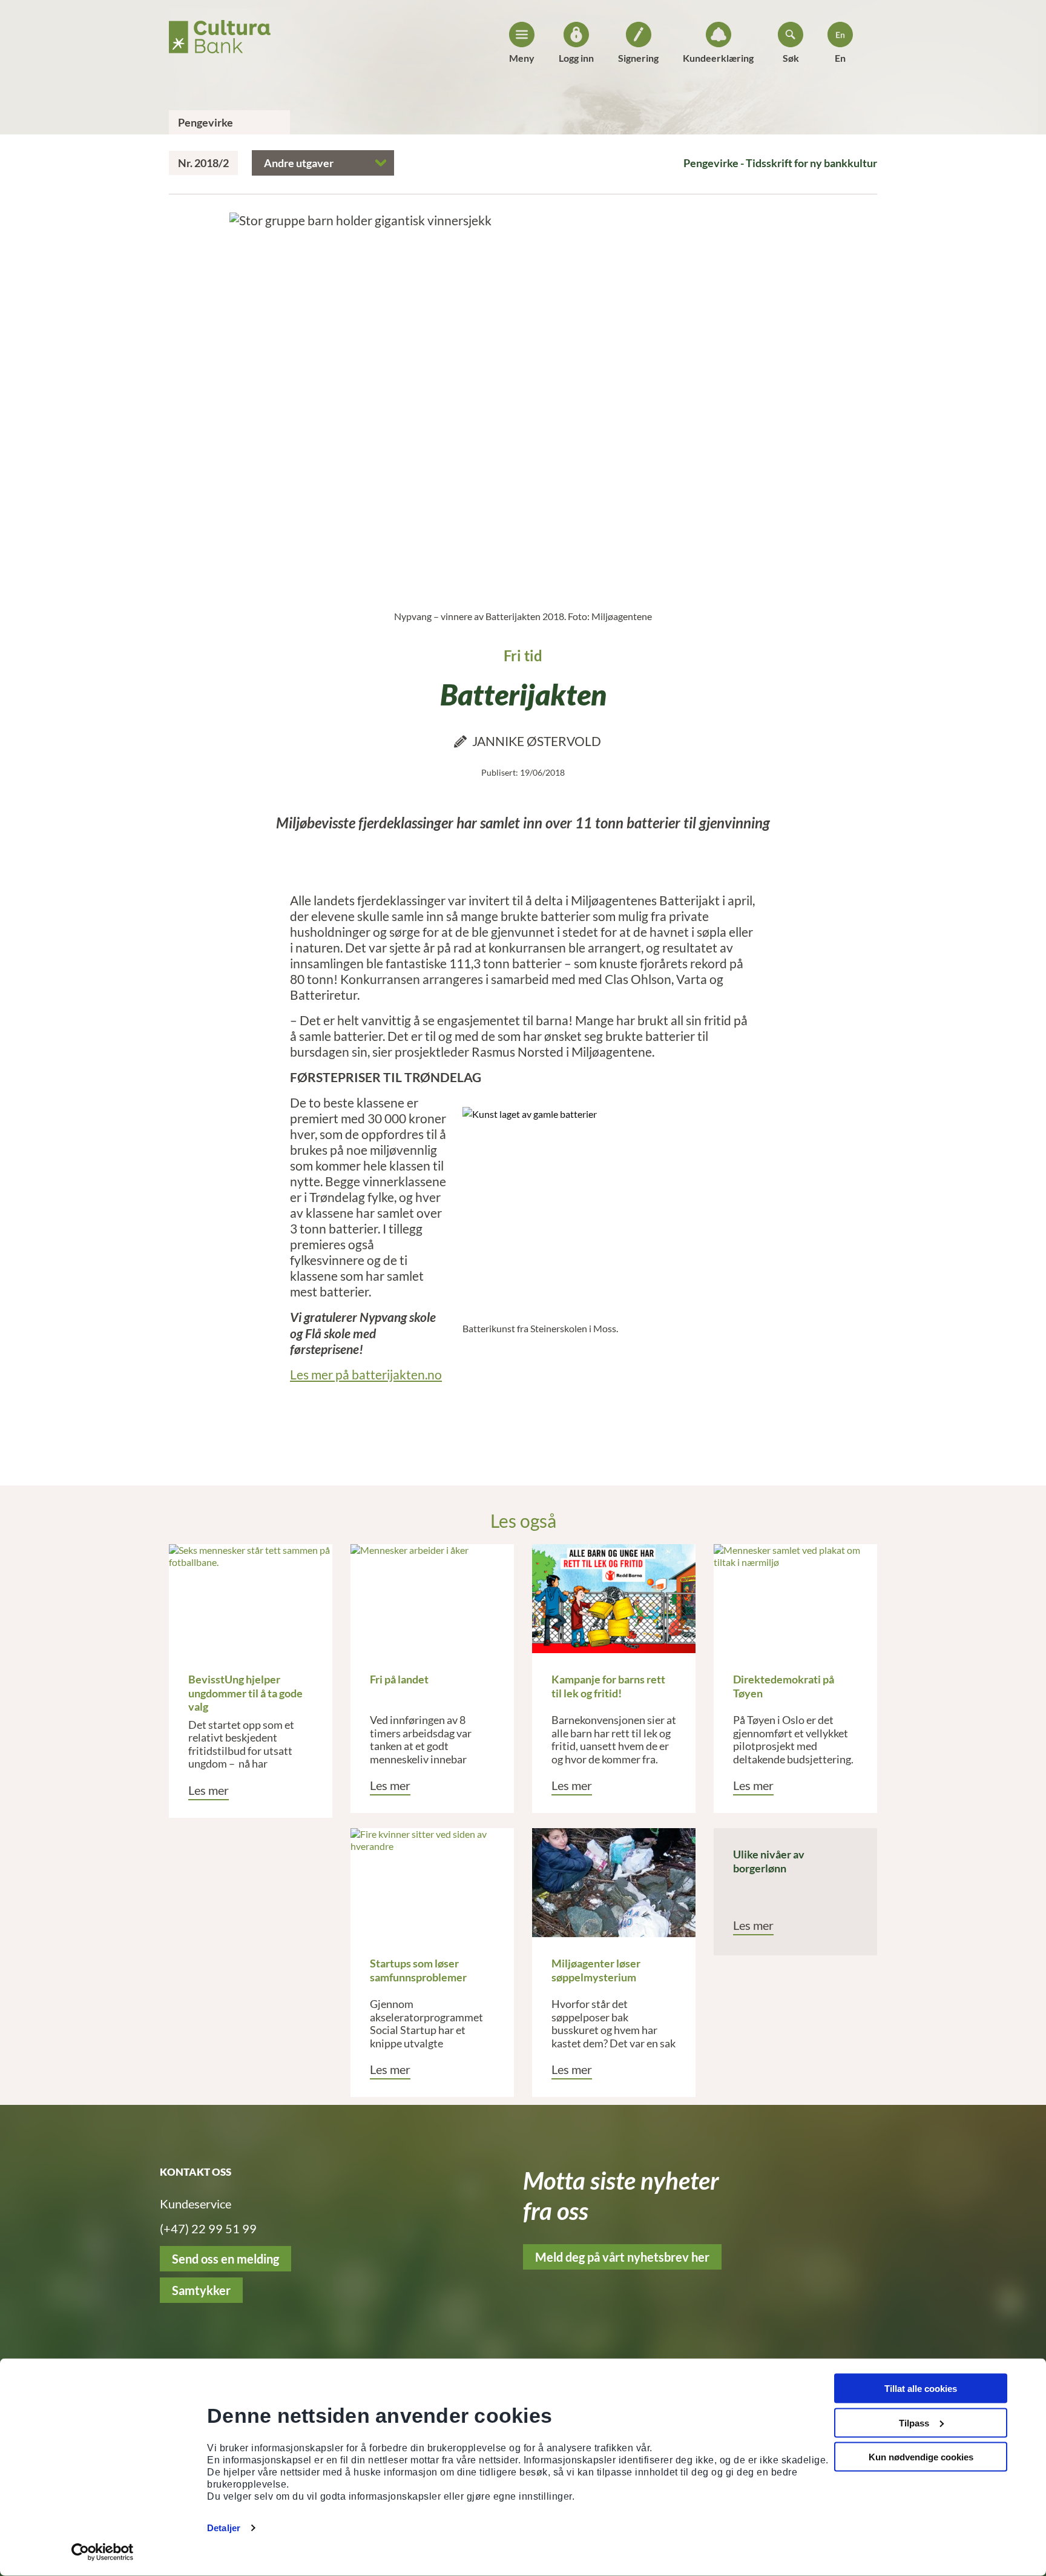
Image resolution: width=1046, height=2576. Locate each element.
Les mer (209, 1790)
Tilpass (914, 2422)
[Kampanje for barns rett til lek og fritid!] (614, 1599)
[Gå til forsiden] (220, 33)
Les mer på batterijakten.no (366, 1374)
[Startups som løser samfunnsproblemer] (432, 1883)
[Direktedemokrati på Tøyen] (795, 1599)
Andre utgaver (299, 163)
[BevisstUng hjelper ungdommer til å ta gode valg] (251, 1599)
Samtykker (201, 2290)
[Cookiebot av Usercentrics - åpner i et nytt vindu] (103, 2552)
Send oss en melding (225, 2259)
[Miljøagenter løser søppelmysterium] (614, 1883)
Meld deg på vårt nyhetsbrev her (622, 2257)
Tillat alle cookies (921, 2389)
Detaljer (224, 2528)
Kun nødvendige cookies (921, 2457)
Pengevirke (206, 122)
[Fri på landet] (432, 1599)
